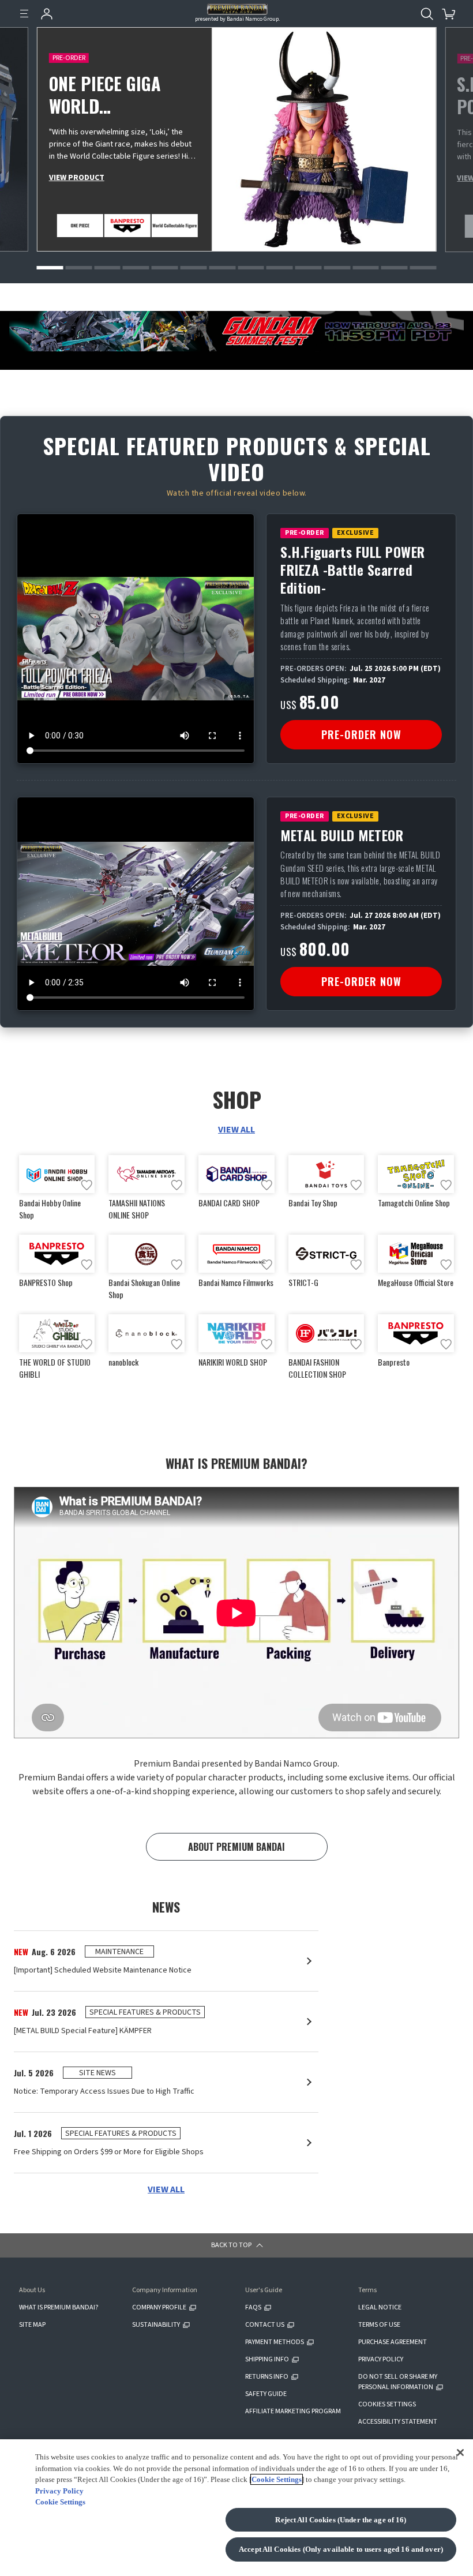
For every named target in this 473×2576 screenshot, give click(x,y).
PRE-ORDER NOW (361, 734)
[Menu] (24, 14)
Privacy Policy (59, 2491)
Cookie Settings (277, 2479)
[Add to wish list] (87, 1185)
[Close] (460, 2452)
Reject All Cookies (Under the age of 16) (341, 2520)
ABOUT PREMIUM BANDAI (236, 1847)
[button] (50, 268)
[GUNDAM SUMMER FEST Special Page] (236, 331)
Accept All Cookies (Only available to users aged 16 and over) (341, 2549)
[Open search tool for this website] (427, 14)
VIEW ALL (236, 1130)
